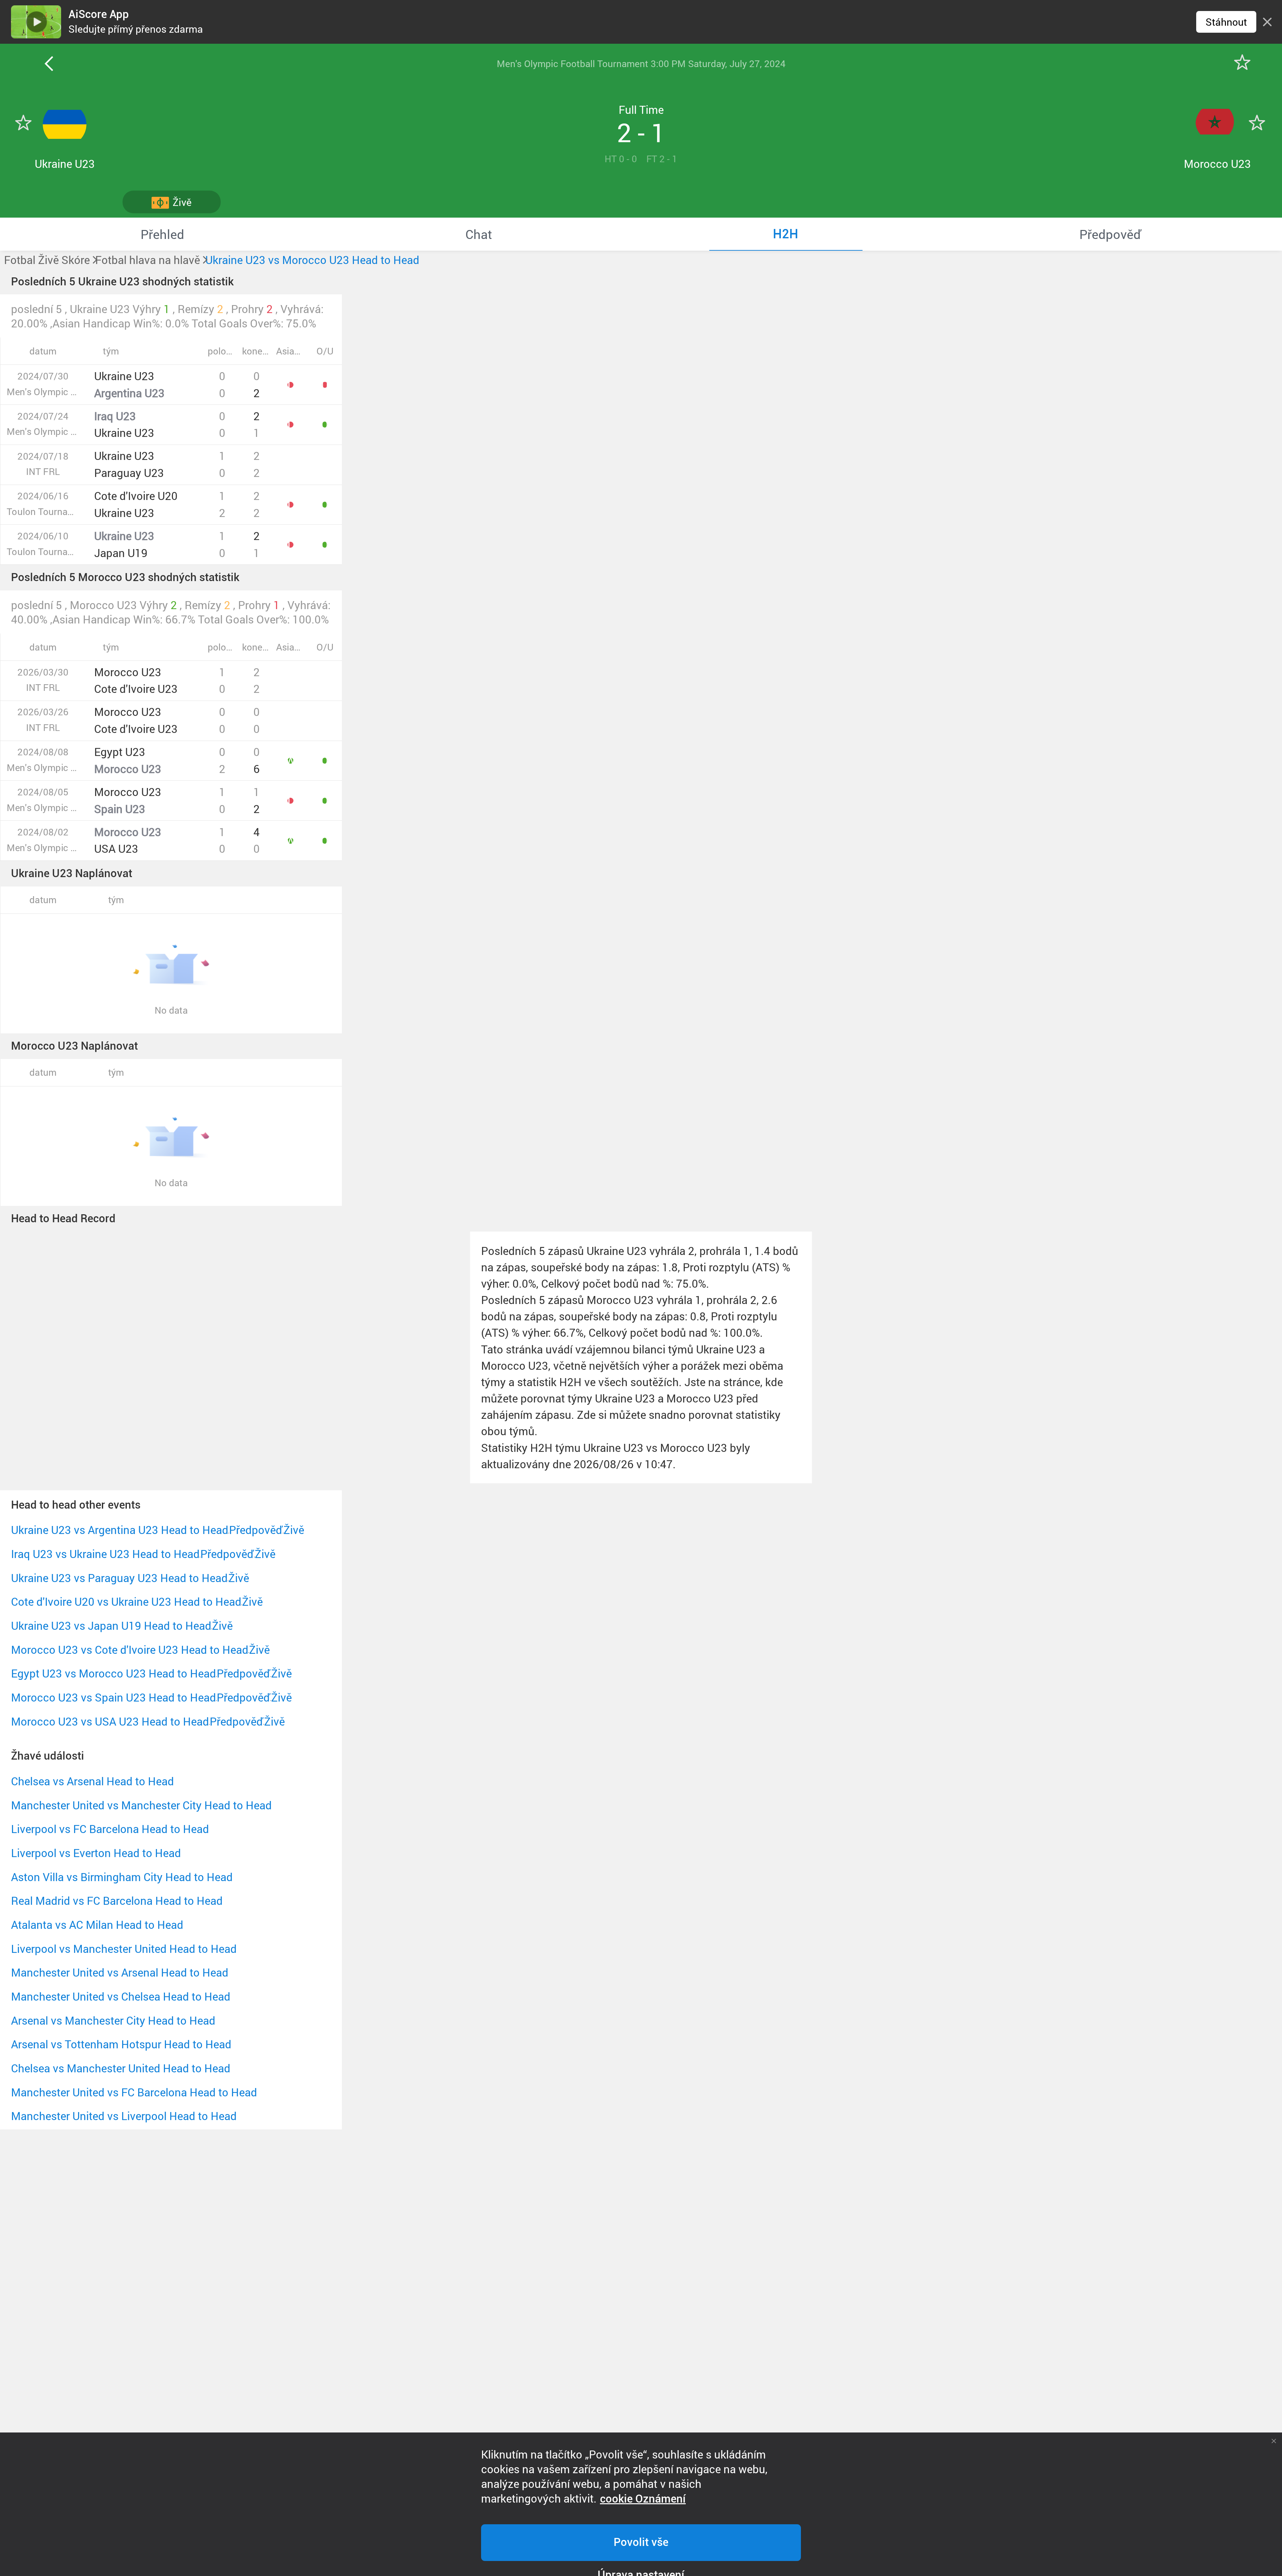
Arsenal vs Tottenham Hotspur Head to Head (121, 2044)
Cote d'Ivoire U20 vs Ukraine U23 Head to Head (126, 1602)
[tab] (162, 234)
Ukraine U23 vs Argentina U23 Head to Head (120, 1530)
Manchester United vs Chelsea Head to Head (121, 1996)
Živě (294, 1530)
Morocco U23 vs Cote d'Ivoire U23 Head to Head (130, 1650)
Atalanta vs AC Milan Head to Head (97, 1925)
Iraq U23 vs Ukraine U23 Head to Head (105, 1554)
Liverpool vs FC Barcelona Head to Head (110, 1829)
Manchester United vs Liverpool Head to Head (124, 2116)
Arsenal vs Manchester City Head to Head (113, 2020)
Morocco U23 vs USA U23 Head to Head (110, 1721)
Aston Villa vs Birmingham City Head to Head (122, 1877)
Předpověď (256, 1530)
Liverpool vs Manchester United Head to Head (124, 1949)
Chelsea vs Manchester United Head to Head (121, 2068)
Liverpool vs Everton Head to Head (96, 1853)
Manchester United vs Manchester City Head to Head (141, 1805)
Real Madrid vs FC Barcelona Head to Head (117, 1901)
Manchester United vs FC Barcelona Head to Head (134, 2092)
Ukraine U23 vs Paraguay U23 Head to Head (119, 1578)
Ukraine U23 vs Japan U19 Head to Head (111, 1626)
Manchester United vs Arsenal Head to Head (120, 1972)
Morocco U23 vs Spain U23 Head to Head (114, 1697)
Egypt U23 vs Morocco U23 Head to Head (114, 1673)
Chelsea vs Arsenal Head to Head (92, 1781)
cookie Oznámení (643, 2499)
